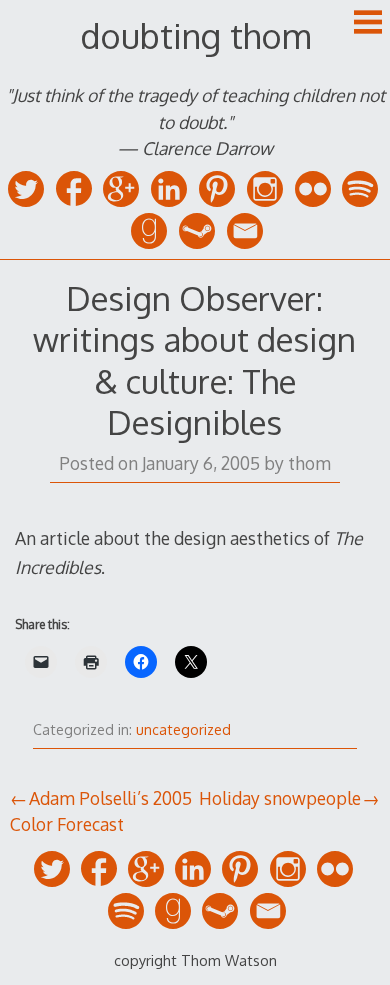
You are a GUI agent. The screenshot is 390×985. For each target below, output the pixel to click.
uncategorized (183, 729)
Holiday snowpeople (280, 798)
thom (309, 463)
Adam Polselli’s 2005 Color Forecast (101, 811)
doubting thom (195, 35)
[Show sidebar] (368, 24)
